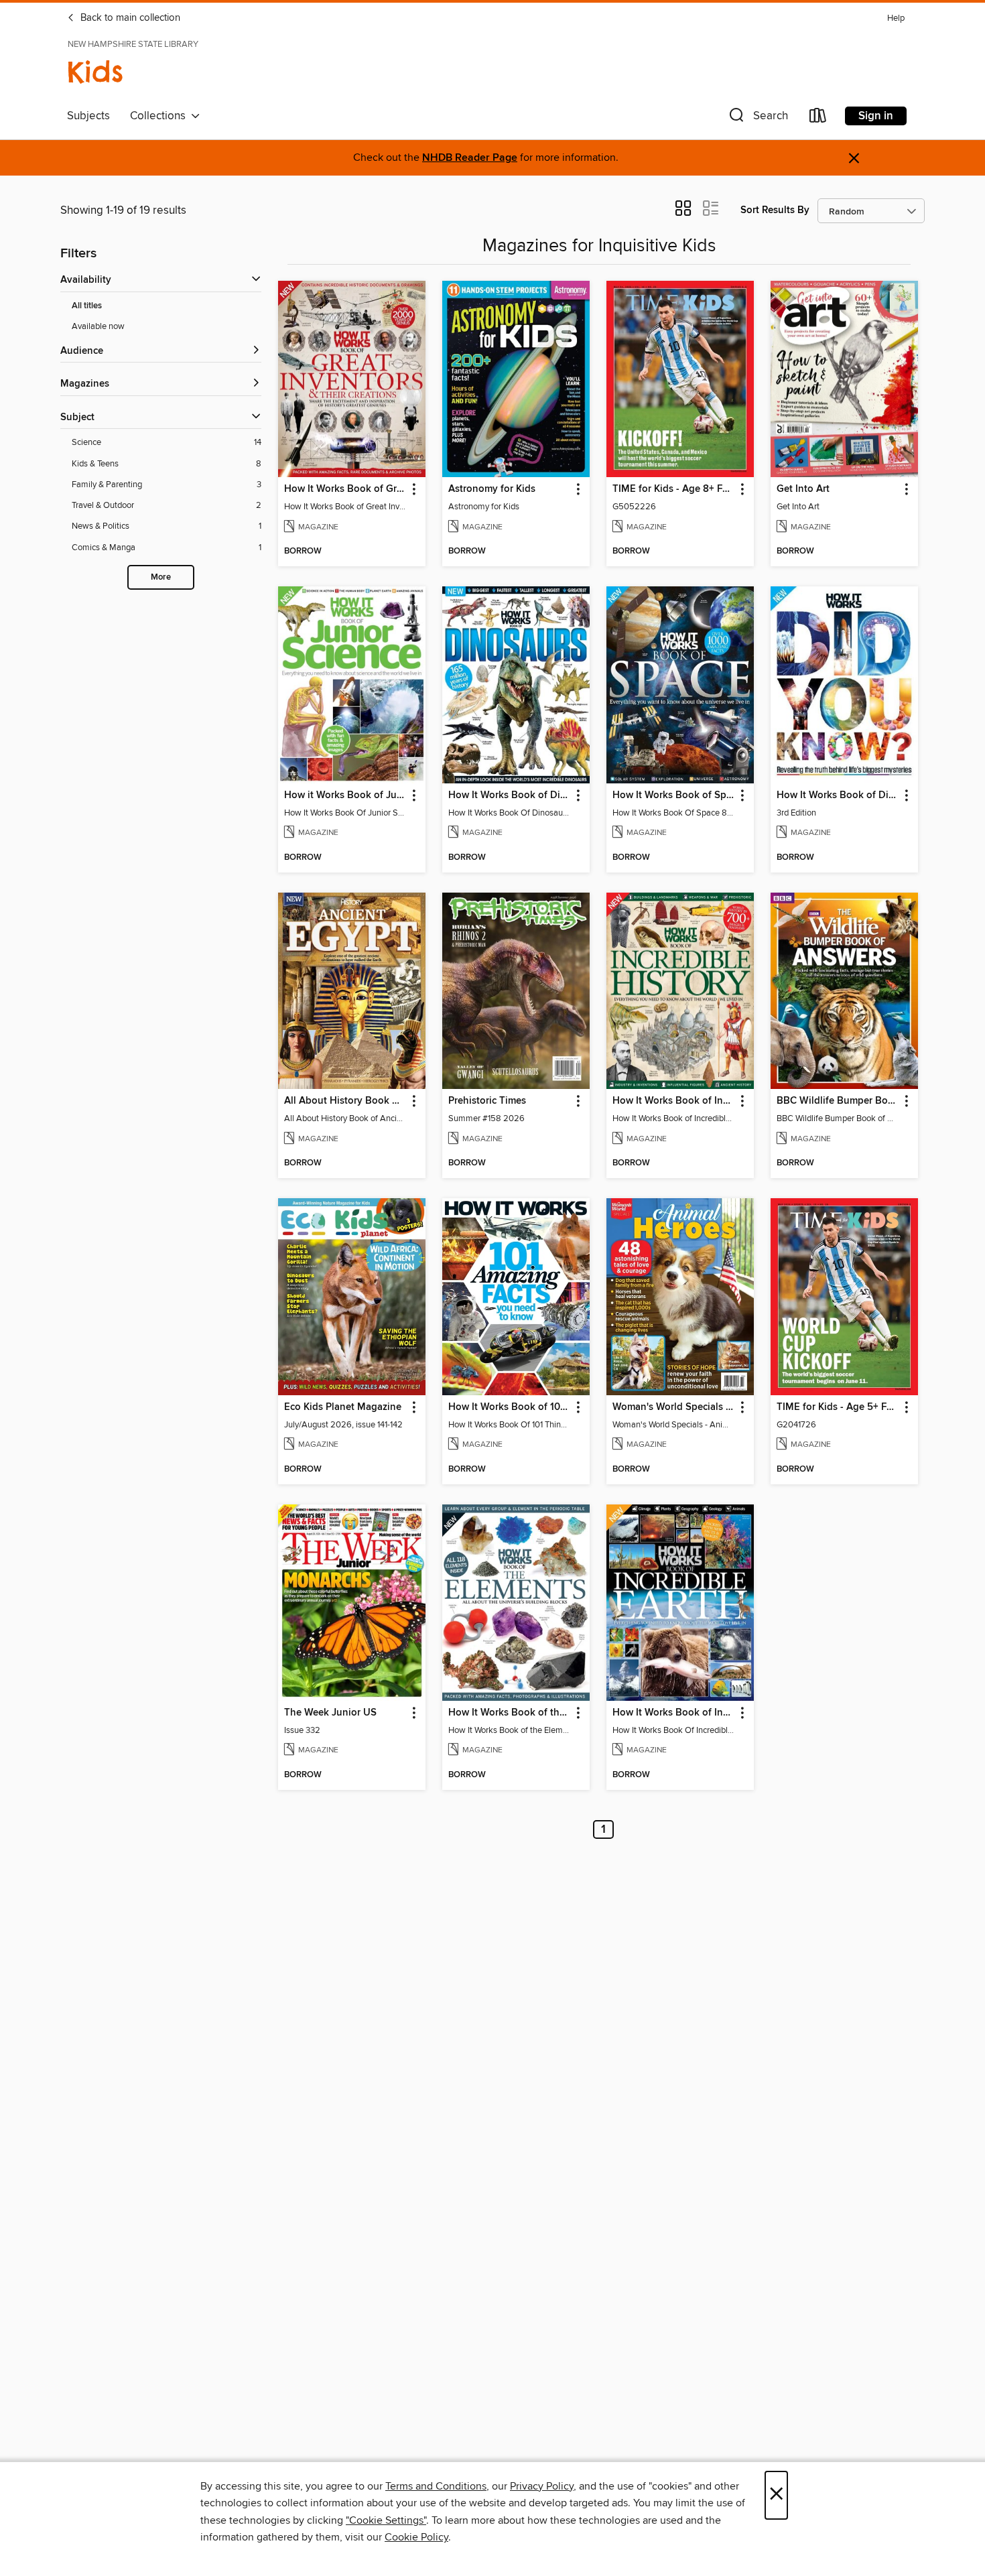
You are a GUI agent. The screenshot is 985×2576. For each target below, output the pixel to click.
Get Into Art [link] (803, 489)
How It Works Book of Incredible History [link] (674, 1101)
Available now (98, 326)
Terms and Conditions (436, 2486)
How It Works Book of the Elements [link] (510, 1713)
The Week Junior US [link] (330, 1713)
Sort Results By (775, 210)
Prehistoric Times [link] (487, 1101)
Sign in (876, 116)
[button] (757, 118)
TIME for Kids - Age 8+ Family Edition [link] (674, 489)
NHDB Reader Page (470, 158)
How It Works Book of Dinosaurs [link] (510, 795)
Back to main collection (129, 18)
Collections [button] (160, 116)
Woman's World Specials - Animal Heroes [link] (674, 1407)
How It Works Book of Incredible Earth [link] (674, 1713)
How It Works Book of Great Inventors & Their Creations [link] (345, 489)
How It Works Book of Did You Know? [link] (838, 795)
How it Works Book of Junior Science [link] (345, 795)
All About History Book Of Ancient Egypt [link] (345, 1101)
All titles (87, 306)
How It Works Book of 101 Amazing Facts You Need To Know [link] (510, 1407)
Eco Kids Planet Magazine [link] (343, 1407)
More (161, 577)
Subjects (88, 116)
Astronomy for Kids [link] (492, 489)
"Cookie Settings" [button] (386, 2520)
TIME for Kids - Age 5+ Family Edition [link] (838, 1407)
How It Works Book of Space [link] (674, 795)
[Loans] (818, 118)
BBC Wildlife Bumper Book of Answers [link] (838, 1101)
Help (896, 18)
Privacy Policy (542, 2486)
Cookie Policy (416, 2537)
